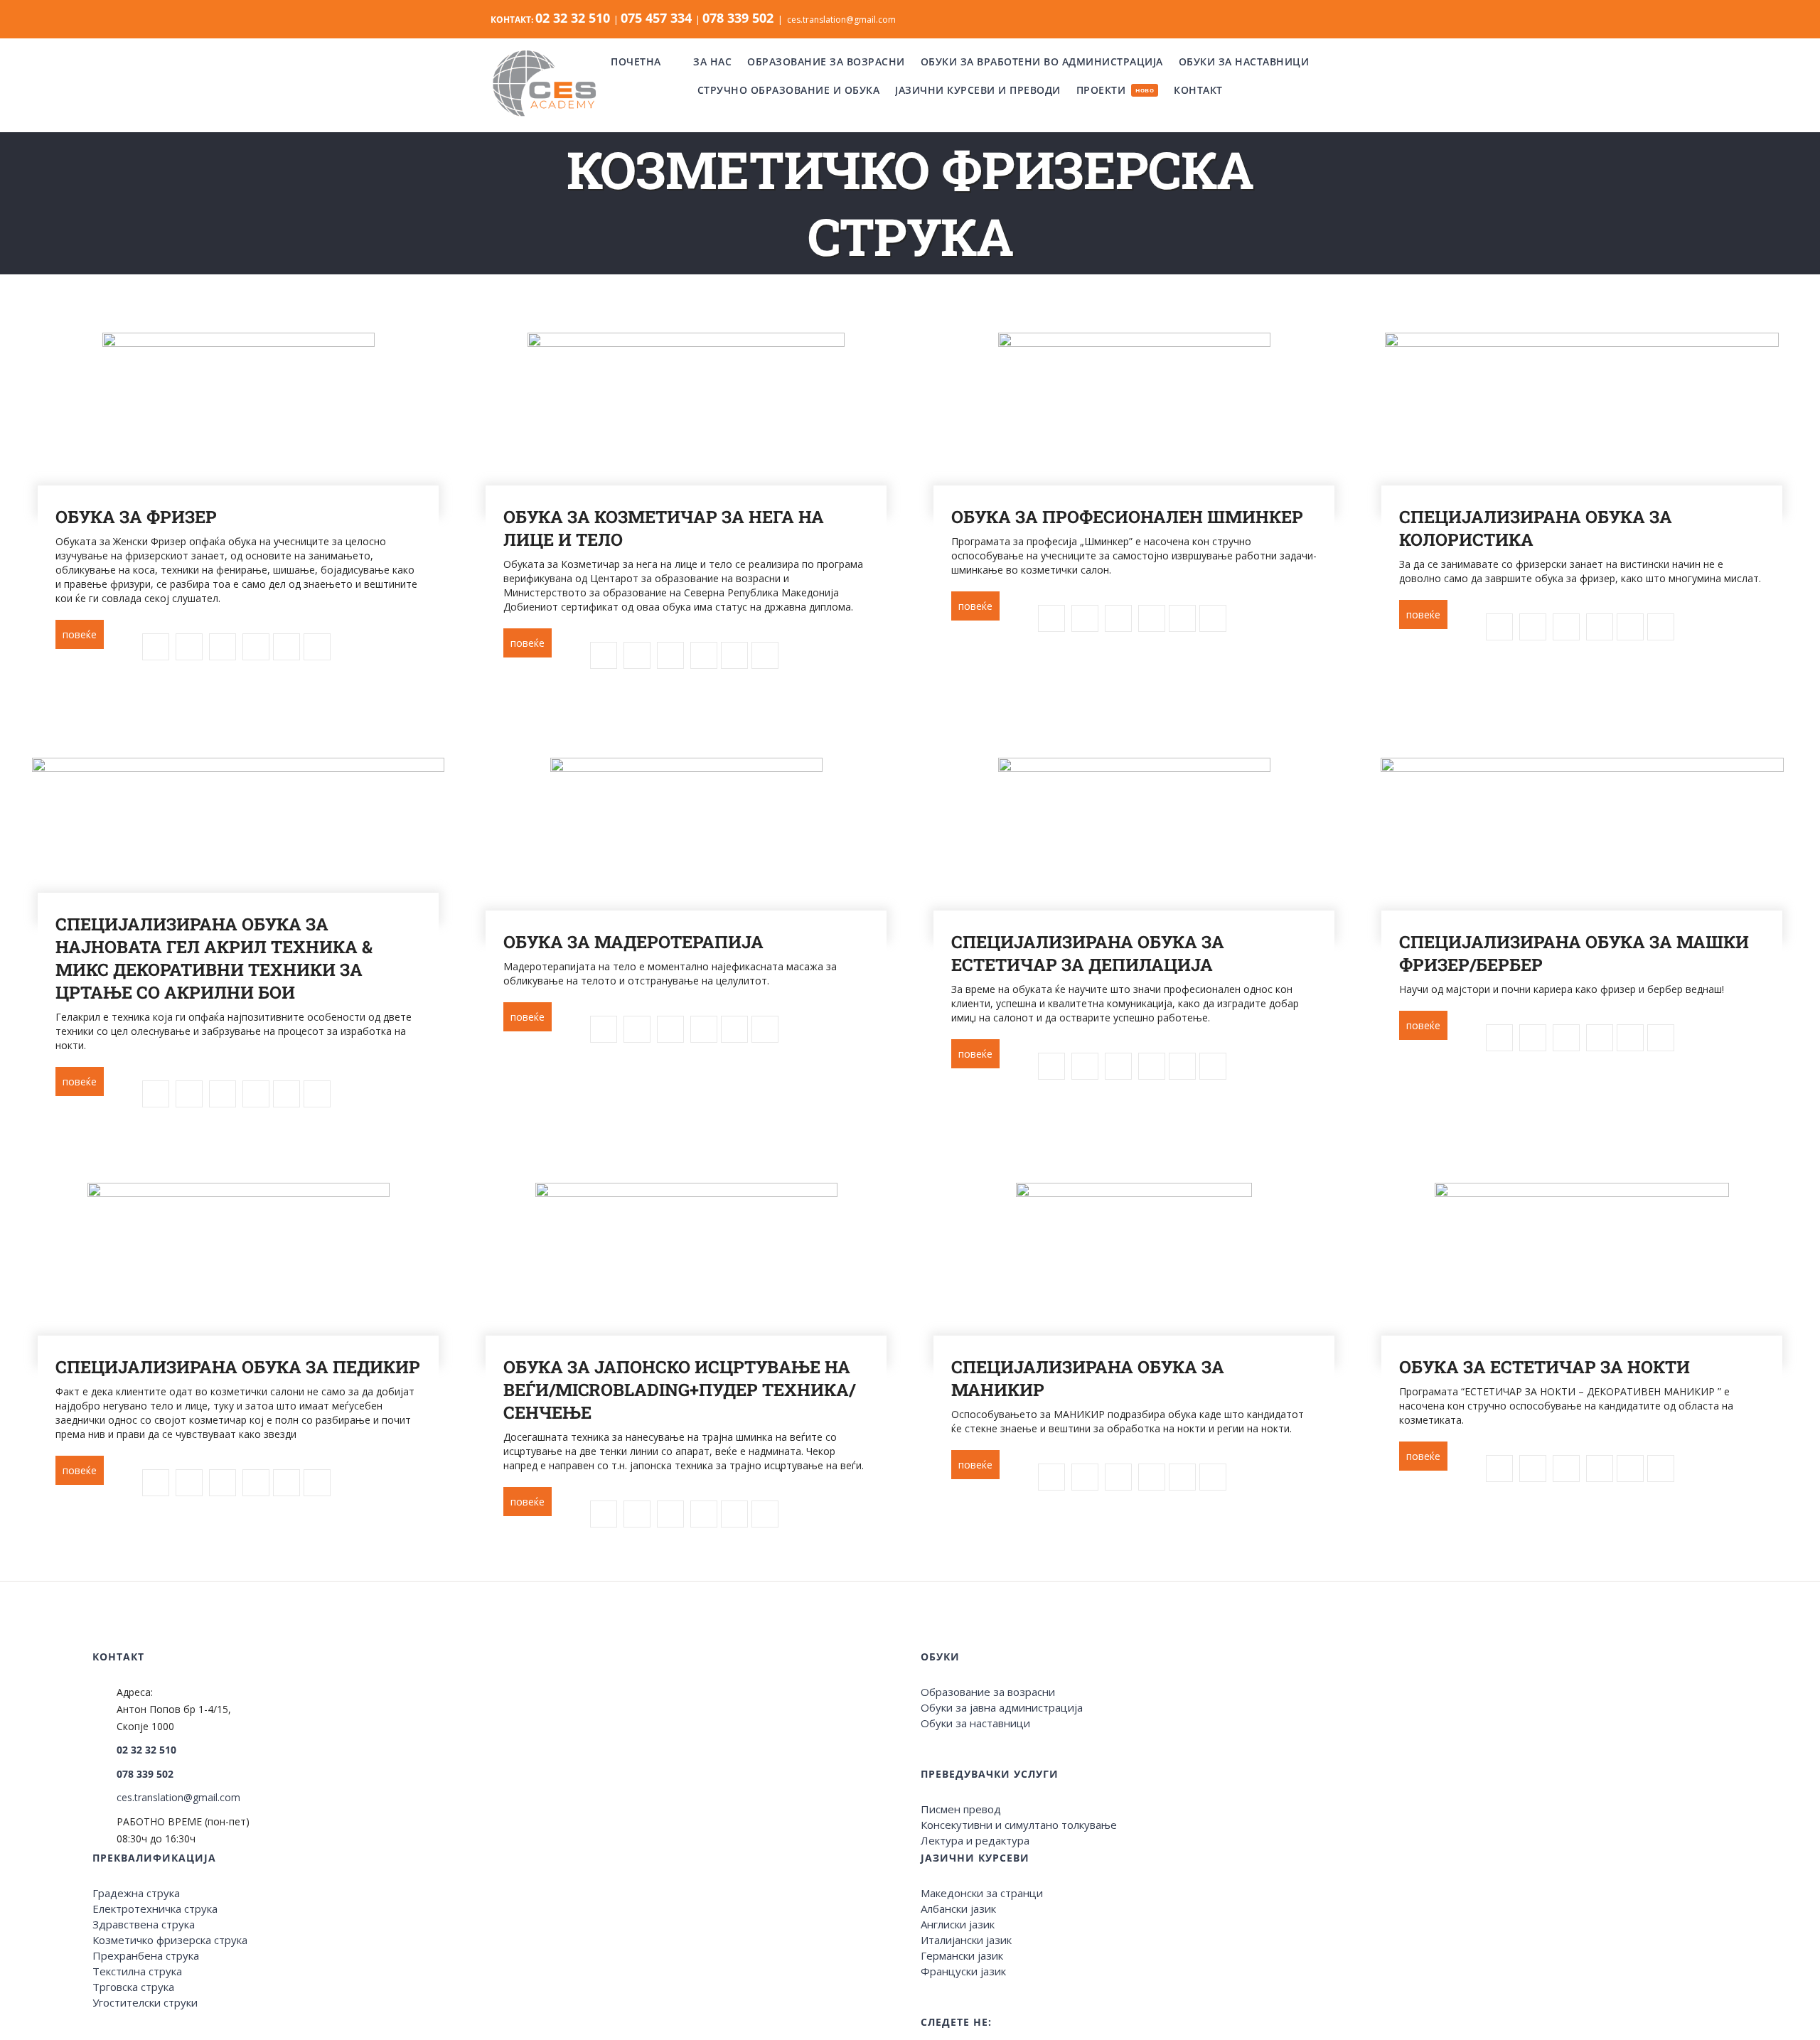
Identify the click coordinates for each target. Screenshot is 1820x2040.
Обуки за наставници (975, 1723)
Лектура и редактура (975, 1840)
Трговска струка (133, 1987)
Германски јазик (962, 1955)
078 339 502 (145, 1774)
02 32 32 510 (146, 1750)
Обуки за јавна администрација (1002, 1707)
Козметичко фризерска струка (170, 1940)
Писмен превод (961, 1809)
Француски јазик (963, 1971)
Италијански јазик (966, 1940)
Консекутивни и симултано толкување (1019, 1825)
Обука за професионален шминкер (1127, 517)
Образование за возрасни (988, 1692)
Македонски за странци (982, 1893)
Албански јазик (958, 1909)
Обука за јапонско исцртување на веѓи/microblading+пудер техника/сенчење (679, 1390)
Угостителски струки (145, 2002)
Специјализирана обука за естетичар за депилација (1088, 953)
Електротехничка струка (155, 1909)
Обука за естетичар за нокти (1545, 1367)
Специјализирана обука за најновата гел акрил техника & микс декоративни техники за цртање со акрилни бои (214, 958)
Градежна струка (136, 1893)
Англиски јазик (958, 1924)
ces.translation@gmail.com (841, 20)
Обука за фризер (136, 517)
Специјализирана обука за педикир (238, 1367)
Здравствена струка (144, 1924)
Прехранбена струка (146, 1955)
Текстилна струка (137, 1971)
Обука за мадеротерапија (633, 942)
